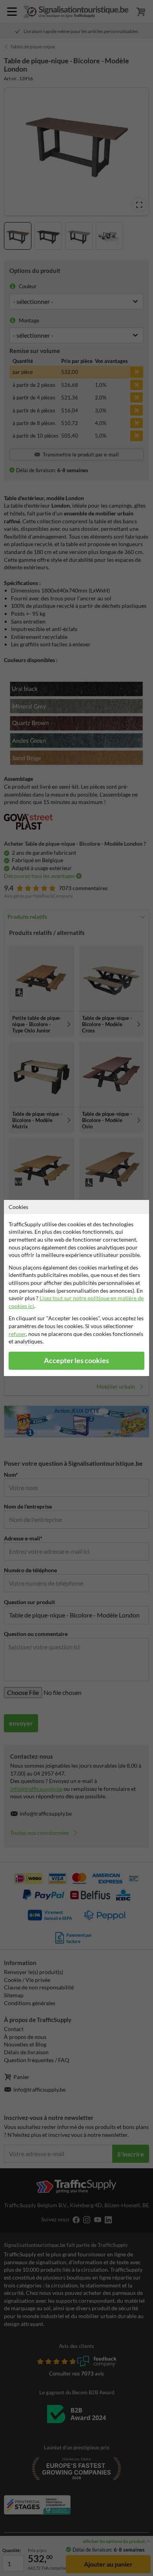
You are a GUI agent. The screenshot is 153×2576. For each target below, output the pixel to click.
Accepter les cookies (76, 1361)
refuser (17, 1334)
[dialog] (76, 1288)
